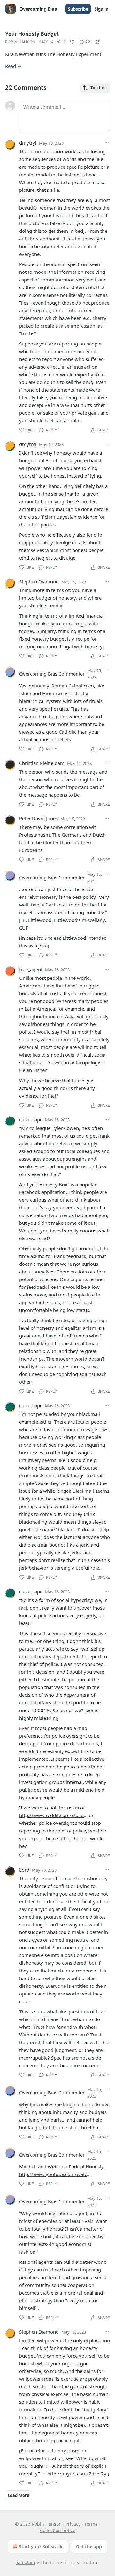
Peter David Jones (38, 818)
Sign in (102, 9)
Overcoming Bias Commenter (52, 674)
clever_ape (31, 1119)
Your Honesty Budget (32, 34)
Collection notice (58, 2530)
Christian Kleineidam (42, 763)
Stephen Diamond (39, 581)
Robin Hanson (20, 42)
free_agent (31, 969)
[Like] (72, 42)
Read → (13, 66)
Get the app (89, 2546)
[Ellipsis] (107, 143)
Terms (91, 2524)
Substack (26, 2562)
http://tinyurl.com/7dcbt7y (77, 2474)
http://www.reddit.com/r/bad (51, 1815)
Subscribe (78, 9)
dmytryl (28, 143)
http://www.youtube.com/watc (53, 2174)
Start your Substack (41, 2546)
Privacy (73, 2524)
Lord (24, 1870)
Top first (99, 88)
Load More (19, 2495)
